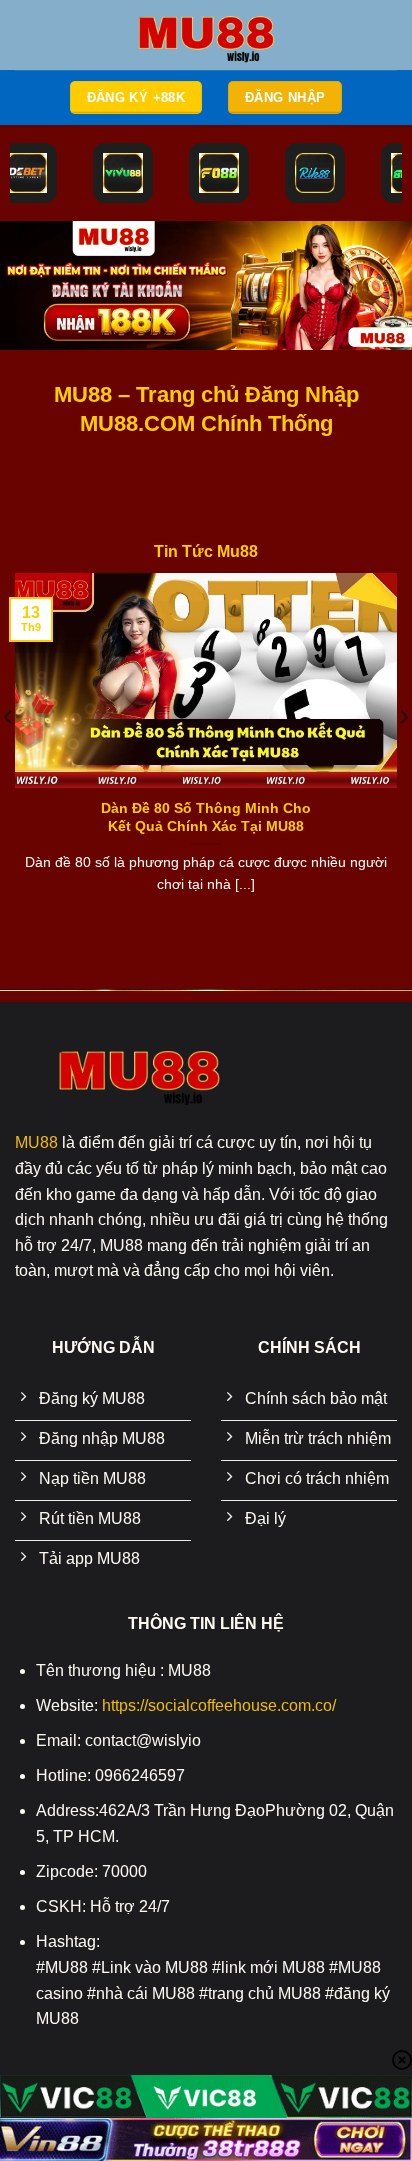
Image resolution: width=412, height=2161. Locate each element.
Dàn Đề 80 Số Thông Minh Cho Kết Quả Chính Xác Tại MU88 (206, 817)
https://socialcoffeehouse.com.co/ (219, 1705)
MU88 (36, 1142)
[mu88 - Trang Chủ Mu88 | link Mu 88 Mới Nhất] (206, 35)
